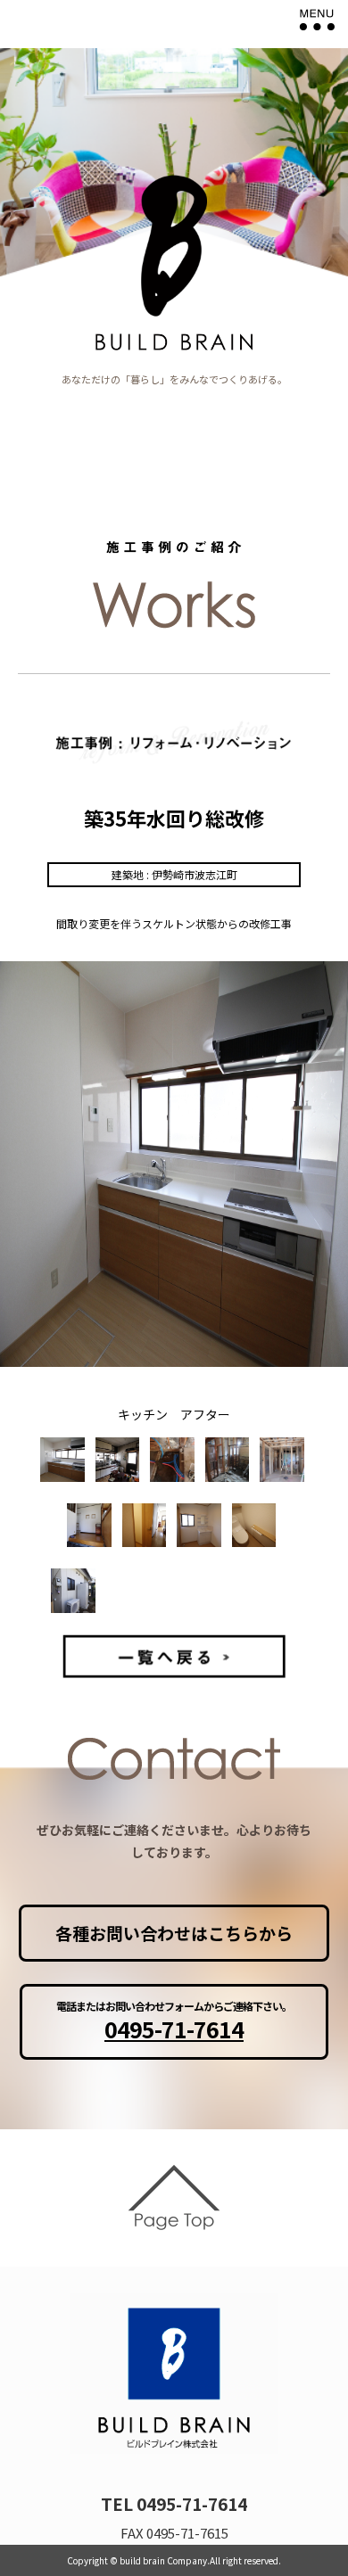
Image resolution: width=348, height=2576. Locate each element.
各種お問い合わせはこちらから (174, 1933)
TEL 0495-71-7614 (174, 2503)
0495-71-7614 (174, 2029)
